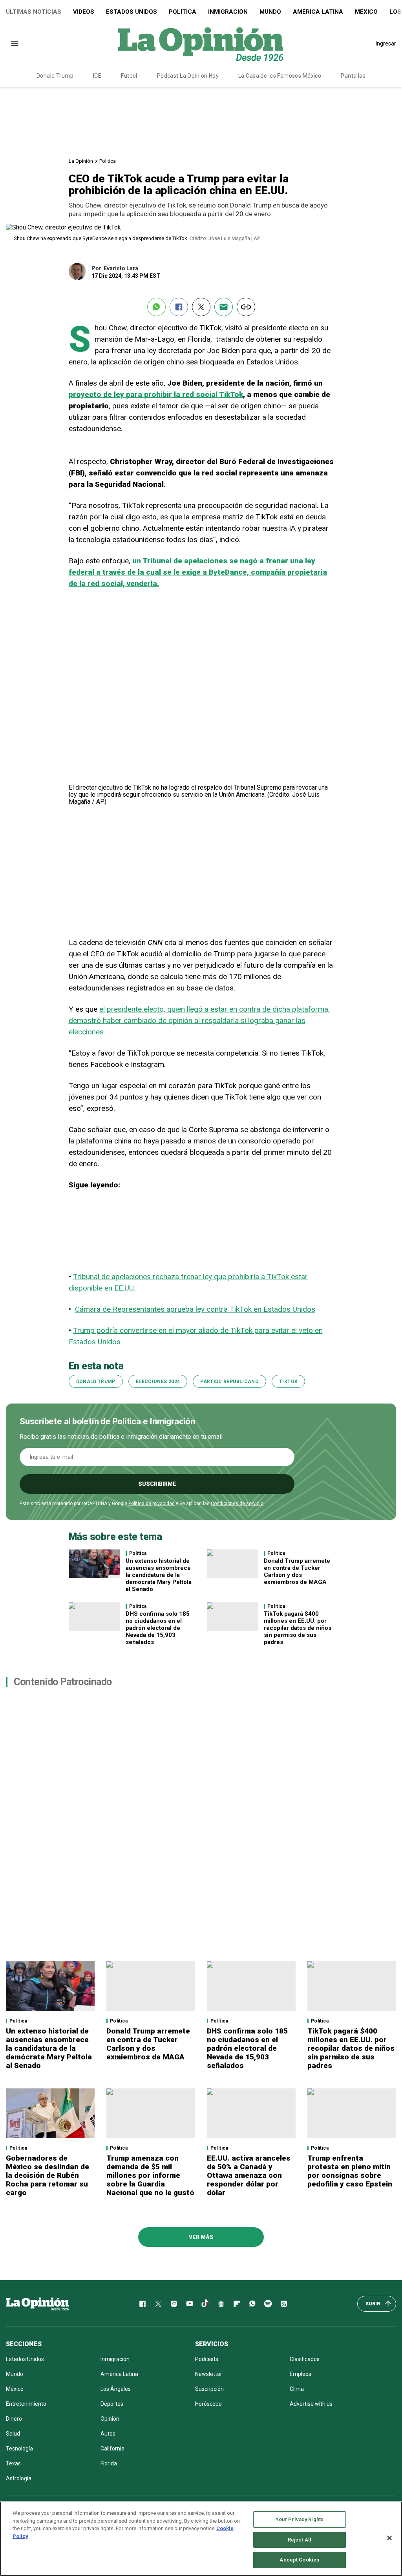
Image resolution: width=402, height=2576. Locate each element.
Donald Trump (55, 76)
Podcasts (207, 2359)
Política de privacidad (152, 1504)
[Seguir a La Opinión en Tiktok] (205, 2304)
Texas (13, 2463)
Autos (108, 2434)
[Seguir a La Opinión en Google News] (221, 2304)
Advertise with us (311, 2404)
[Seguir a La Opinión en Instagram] (174, 2304)
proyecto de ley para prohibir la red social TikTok (156, 394)
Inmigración (228, 12)
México (366, 12)
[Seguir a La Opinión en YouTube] (190, 2304)
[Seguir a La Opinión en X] (158, 2304)
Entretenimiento (26, 2404)
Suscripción (209, 2389)
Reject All (300, 2540)
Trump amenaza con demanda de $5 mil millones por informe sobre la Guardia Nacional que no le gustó (150, 2175)
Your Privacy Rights (300, 2519)
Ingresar (386, 44)
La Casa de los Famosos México (280, 76)
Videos (84, 12)
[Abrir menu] (15, 44)
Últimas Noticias (34, 12)
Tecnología (19, 2449)
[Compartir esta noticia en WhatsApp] (156, 307)
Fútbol (129, 76)
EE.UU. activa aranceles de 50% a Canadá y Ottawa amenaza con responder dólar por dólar (249, 2175)
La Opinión (81, 161)
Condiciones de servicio (237, 1504)
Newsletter (209, 2374)
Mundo (270, 12)
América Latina (318, 12)
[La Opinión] (201, 44)
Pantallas (353, 76)
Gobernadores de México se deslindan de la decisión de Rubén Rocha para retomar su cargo (48, 2175)
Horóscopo (208, 2404)
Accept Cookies (299, 2560)
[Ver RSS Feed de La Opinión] (284, 2304)
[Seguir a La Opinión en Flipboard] (237, 2304)
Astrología (19, 2478)
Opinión (110, 2419)
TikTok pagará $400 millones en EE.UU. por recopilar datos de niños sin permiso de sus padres (298, 1628)
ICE (97, 76)
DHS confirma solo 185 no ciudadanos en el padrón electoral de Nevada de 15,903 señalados (158, 1628)
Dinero (14, 2419)
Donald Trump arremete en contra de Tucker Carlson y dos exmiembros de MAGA (297, 1571)
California (112, 2449)
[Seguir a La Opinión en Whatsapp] (252, 2304)
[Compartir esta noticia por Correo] (224, 307)
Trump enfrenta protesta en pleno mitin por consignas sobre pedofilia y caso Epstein (350, 2171)
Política (183, 12)
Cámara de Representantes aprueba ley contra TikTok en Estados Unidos (195, 1309)
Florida (109, 2463)
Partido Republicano (229, 1382)
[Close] (389, 2538)
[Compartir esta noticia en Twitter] (201, 307)
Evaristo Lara (121, 268)
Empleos (301, 2374)
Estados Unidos (132, 12)
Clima (297, 2389)
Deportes (112, 2404)
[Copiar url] (246, 307)
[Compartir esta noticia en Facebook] (179, 307)
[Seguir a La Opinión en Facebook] (143, 2304)
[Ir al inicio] (37, 2304)
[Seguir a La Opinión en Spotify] (268, 2304)
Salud (13, 2434)
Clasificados (305, 2359)
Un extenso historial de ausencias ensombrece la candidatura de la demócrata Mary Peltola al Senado (159, 1575)
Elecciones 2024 (158, 1382)
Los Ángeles (116, 2389)
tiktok (288, 1382)
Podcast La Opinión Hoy (188, 76)
